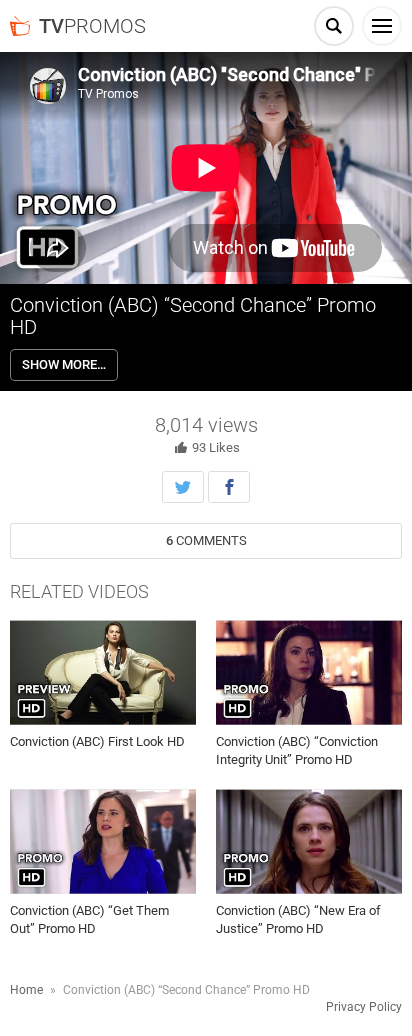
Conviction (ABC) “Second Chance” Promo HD (193, 316)
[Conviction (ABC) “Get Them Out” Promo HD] (103, 841)
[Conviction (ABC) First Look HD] (103, 672)
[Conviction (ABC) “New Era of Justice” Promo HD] (309, 841)
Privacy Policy (364, 1007)
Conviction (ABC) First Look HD (97, 741)
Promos (92, 26)
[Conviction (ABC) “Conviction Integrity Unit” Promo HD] (309, 672)
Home (26, 990)
